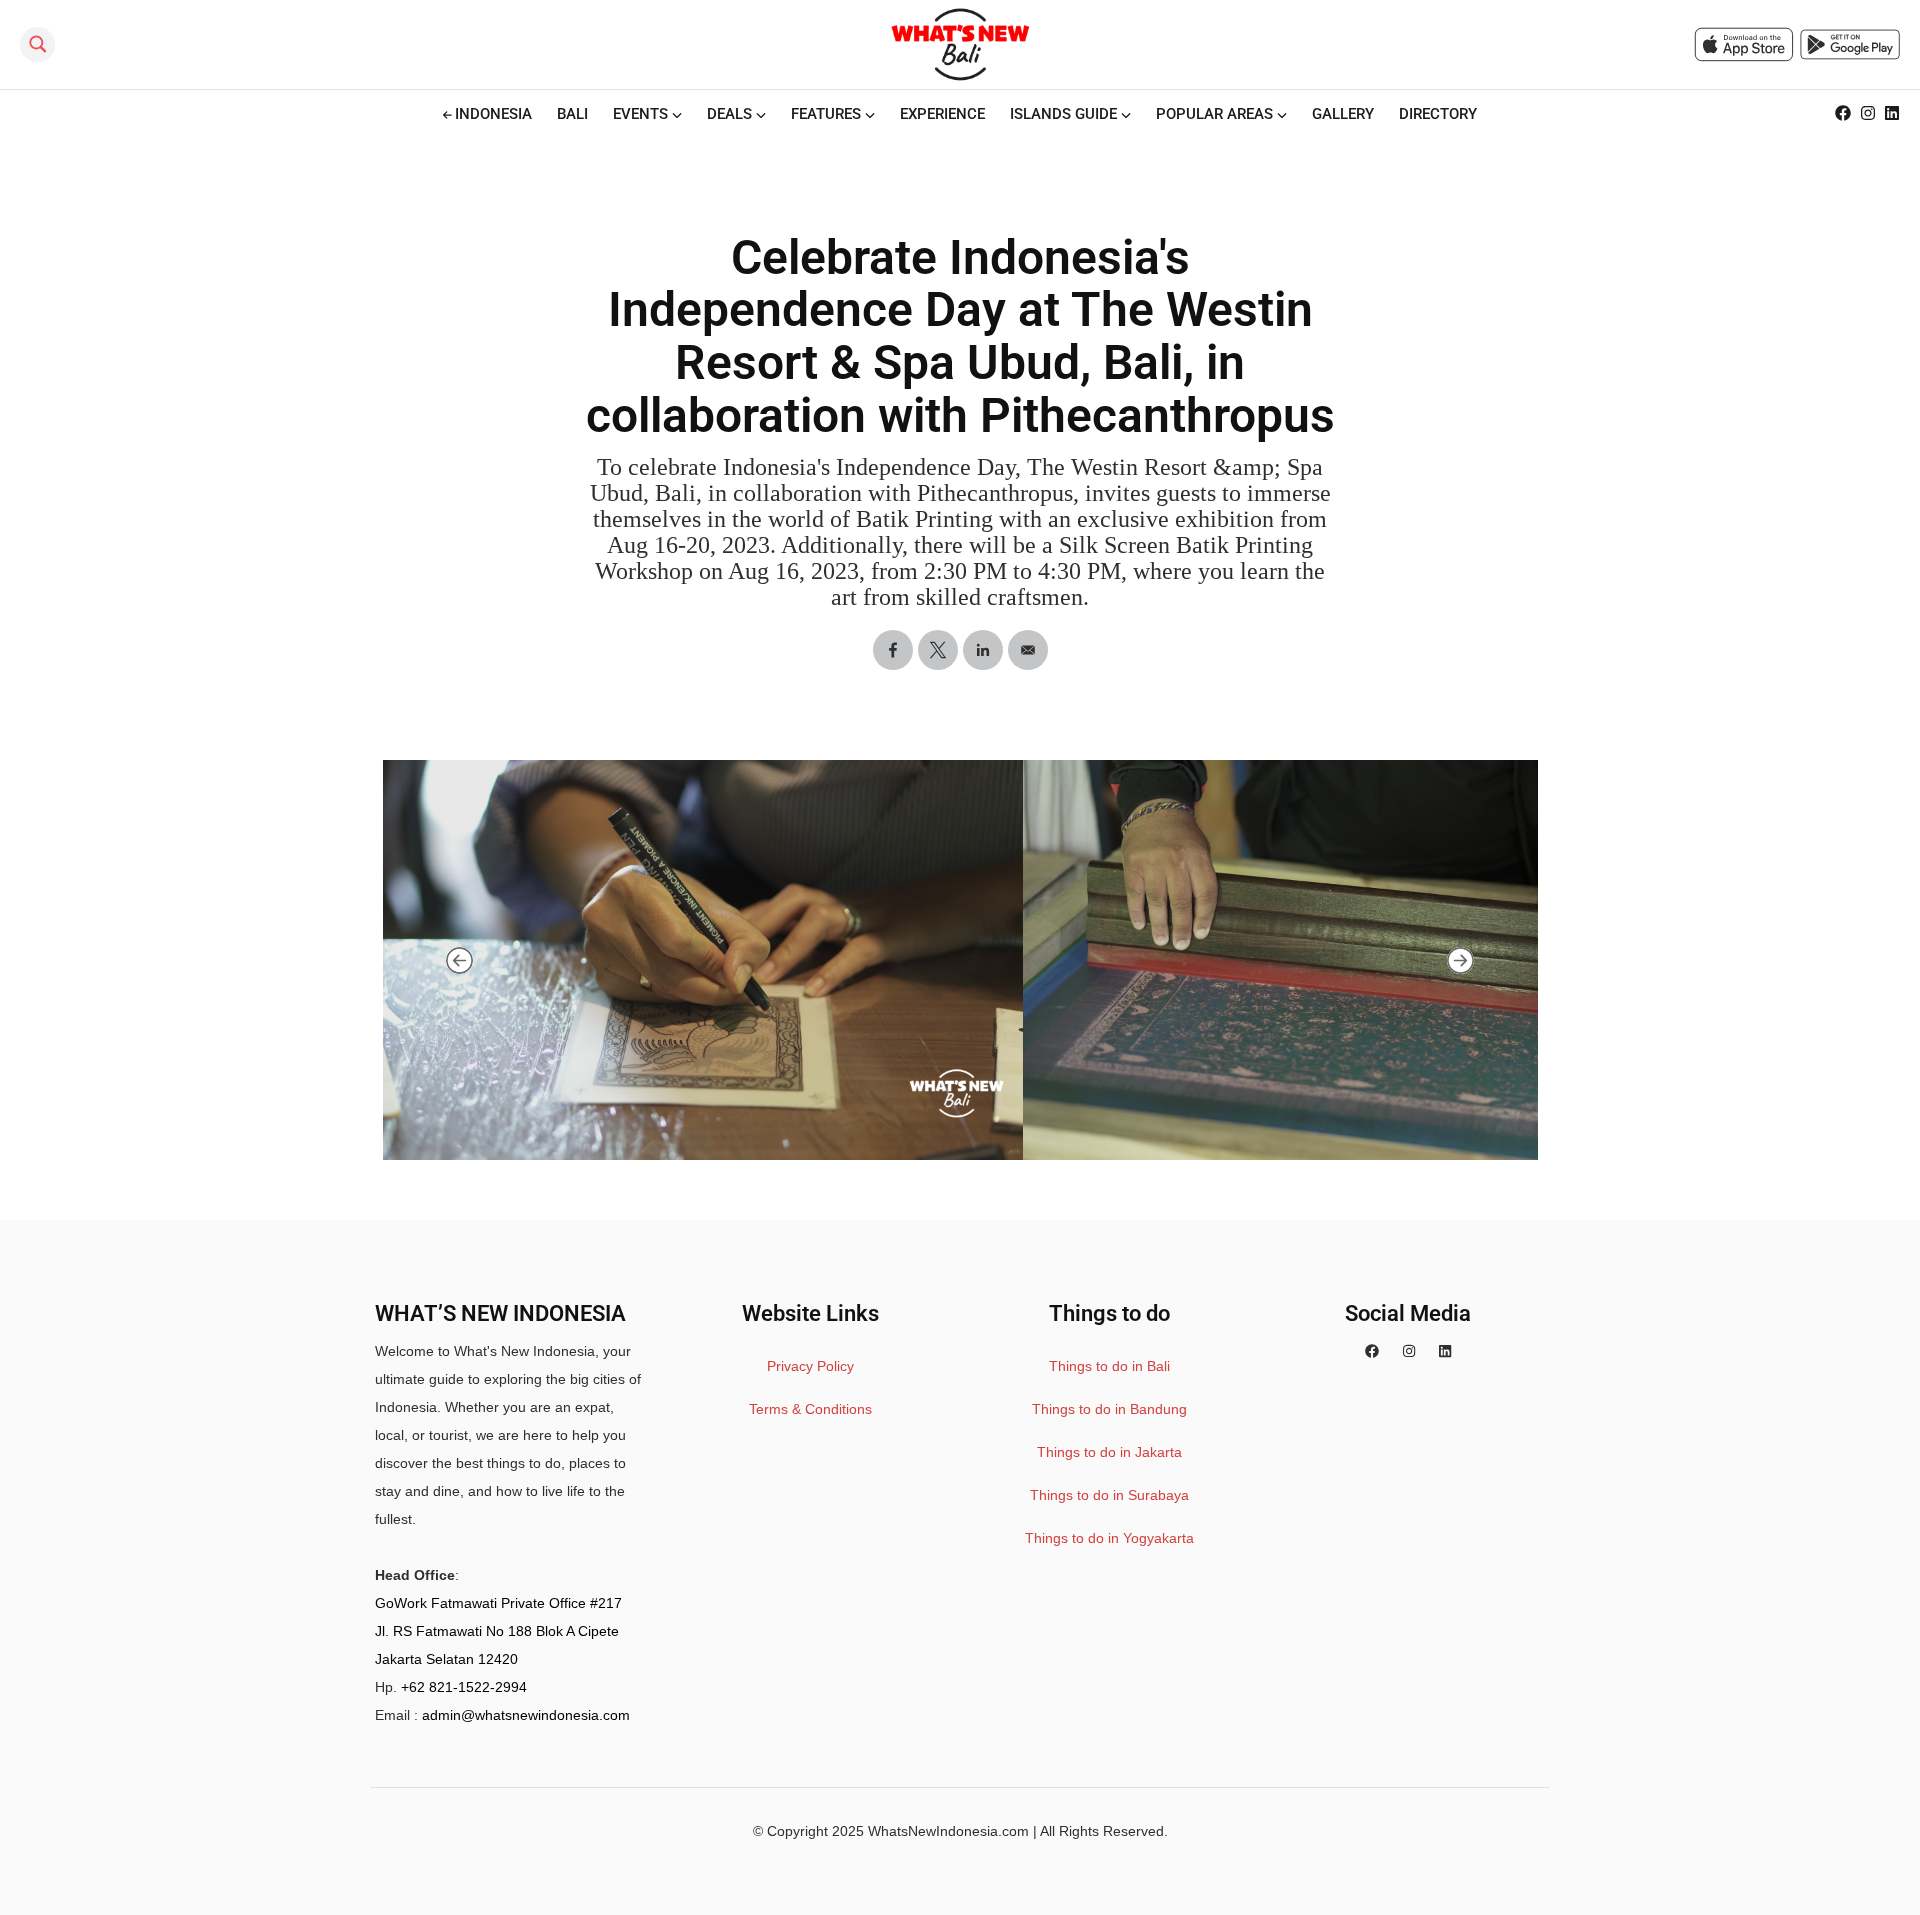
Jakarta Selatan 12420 (446, 1659)
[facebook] (1372, 1351)
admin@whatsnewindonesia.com (526, 1715)
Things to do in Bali (1109, 1366)
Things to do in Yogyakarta (1109, 1538)
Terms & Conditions (810, 1409)
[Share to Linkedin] (983, 650)
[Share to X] (938, 650)
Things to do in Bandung (1109, 1409)
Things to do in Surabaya (1109, 1495)
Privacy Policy (810, 1366)
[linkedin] (1445, 1351)
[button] (459, 960)
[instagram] (1409, 1351)
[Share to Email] (1028, 650)
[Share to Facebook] (893, 650)
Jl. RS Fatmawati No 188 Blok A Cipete (497, 1631)
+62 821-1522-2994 (464, 1687)
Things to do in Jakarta (1109, 1452)
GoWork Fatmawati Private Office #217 (498, 1603)
